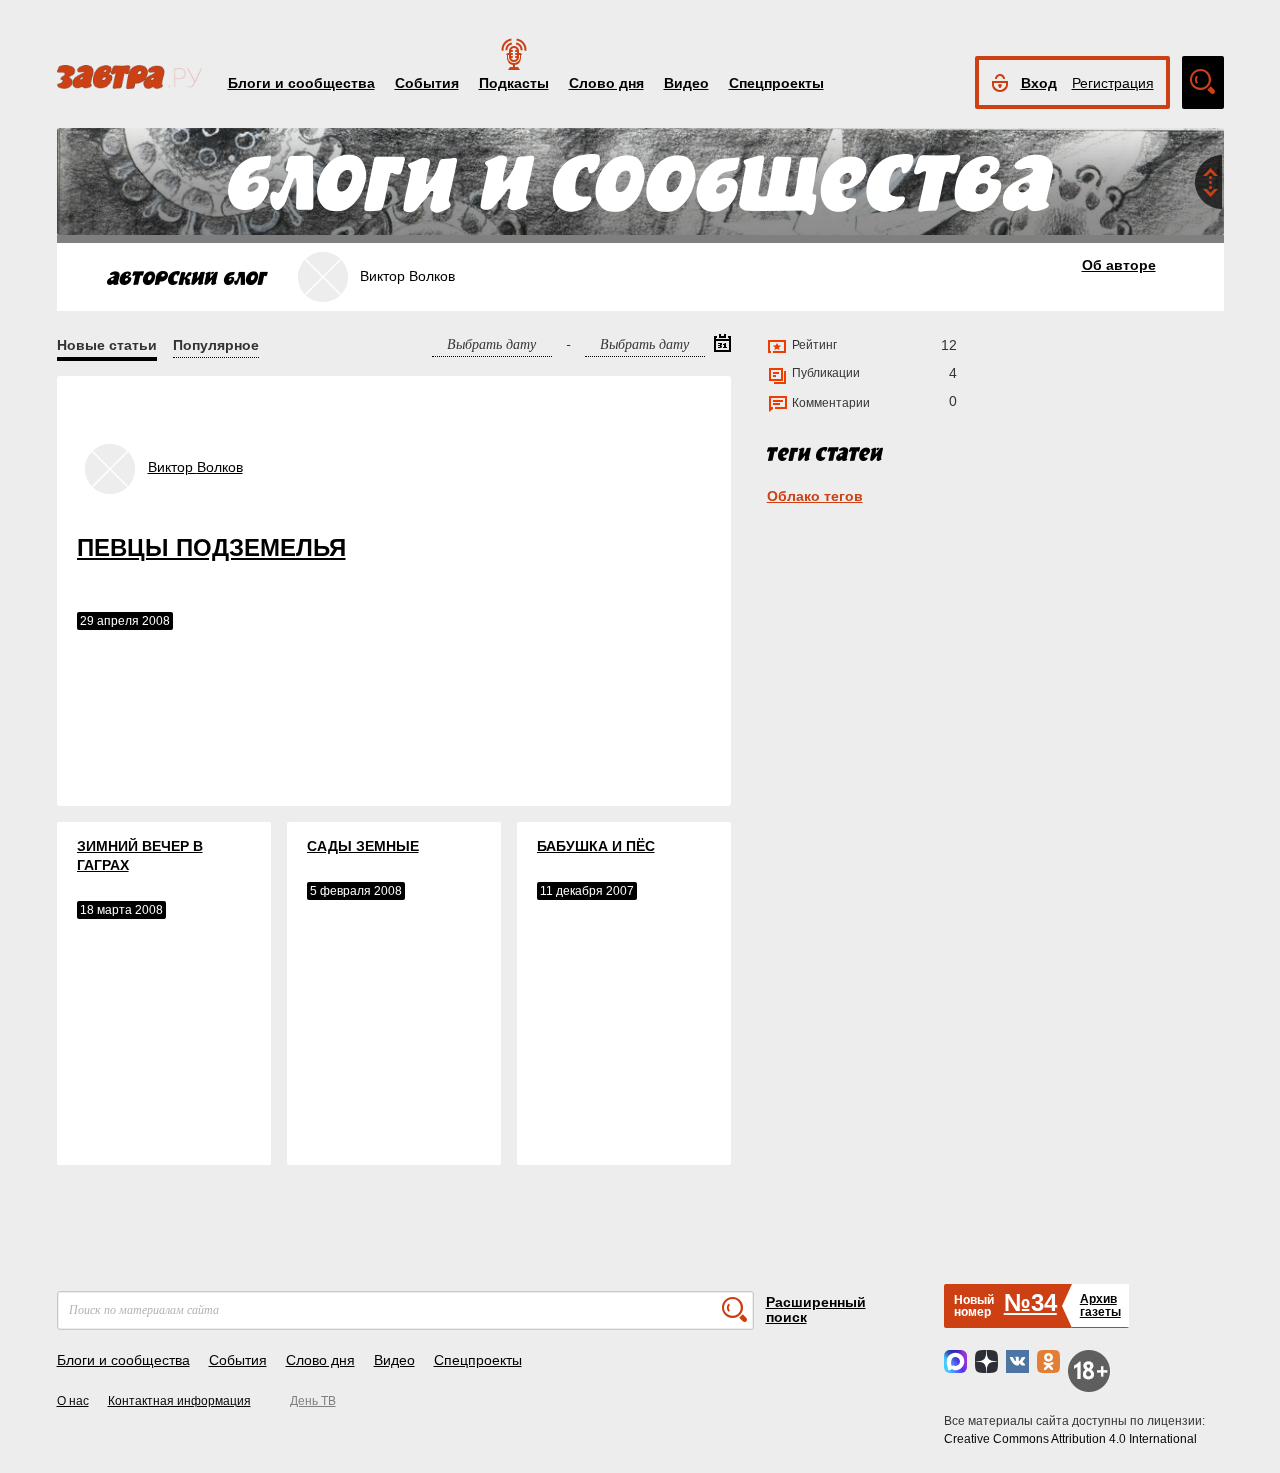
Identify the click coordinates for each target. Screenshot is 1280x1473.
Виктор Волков (195, 467)
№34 (1030, 1302)
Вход (1039, 83)
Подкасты (514, 83)
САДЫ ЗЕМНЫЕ (363, 846)
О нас (73, 1401)
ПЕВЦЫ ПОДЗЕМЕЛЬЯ (211, 547)
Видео (686, 83)
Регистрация (1113, 83)
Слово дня (606, 83)
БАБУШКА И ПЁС (596, 846)
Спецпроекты (776, 83)
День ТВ (313, 1401)
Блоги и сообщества (301, 83)
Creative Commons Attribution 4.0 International (1070, 1439)
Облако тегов (815, 496)
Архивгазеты (1100, 1305)
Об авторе (1119, 265)
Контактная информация (179, 1401)
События (427, 83)
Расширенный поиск (816, 1309)
